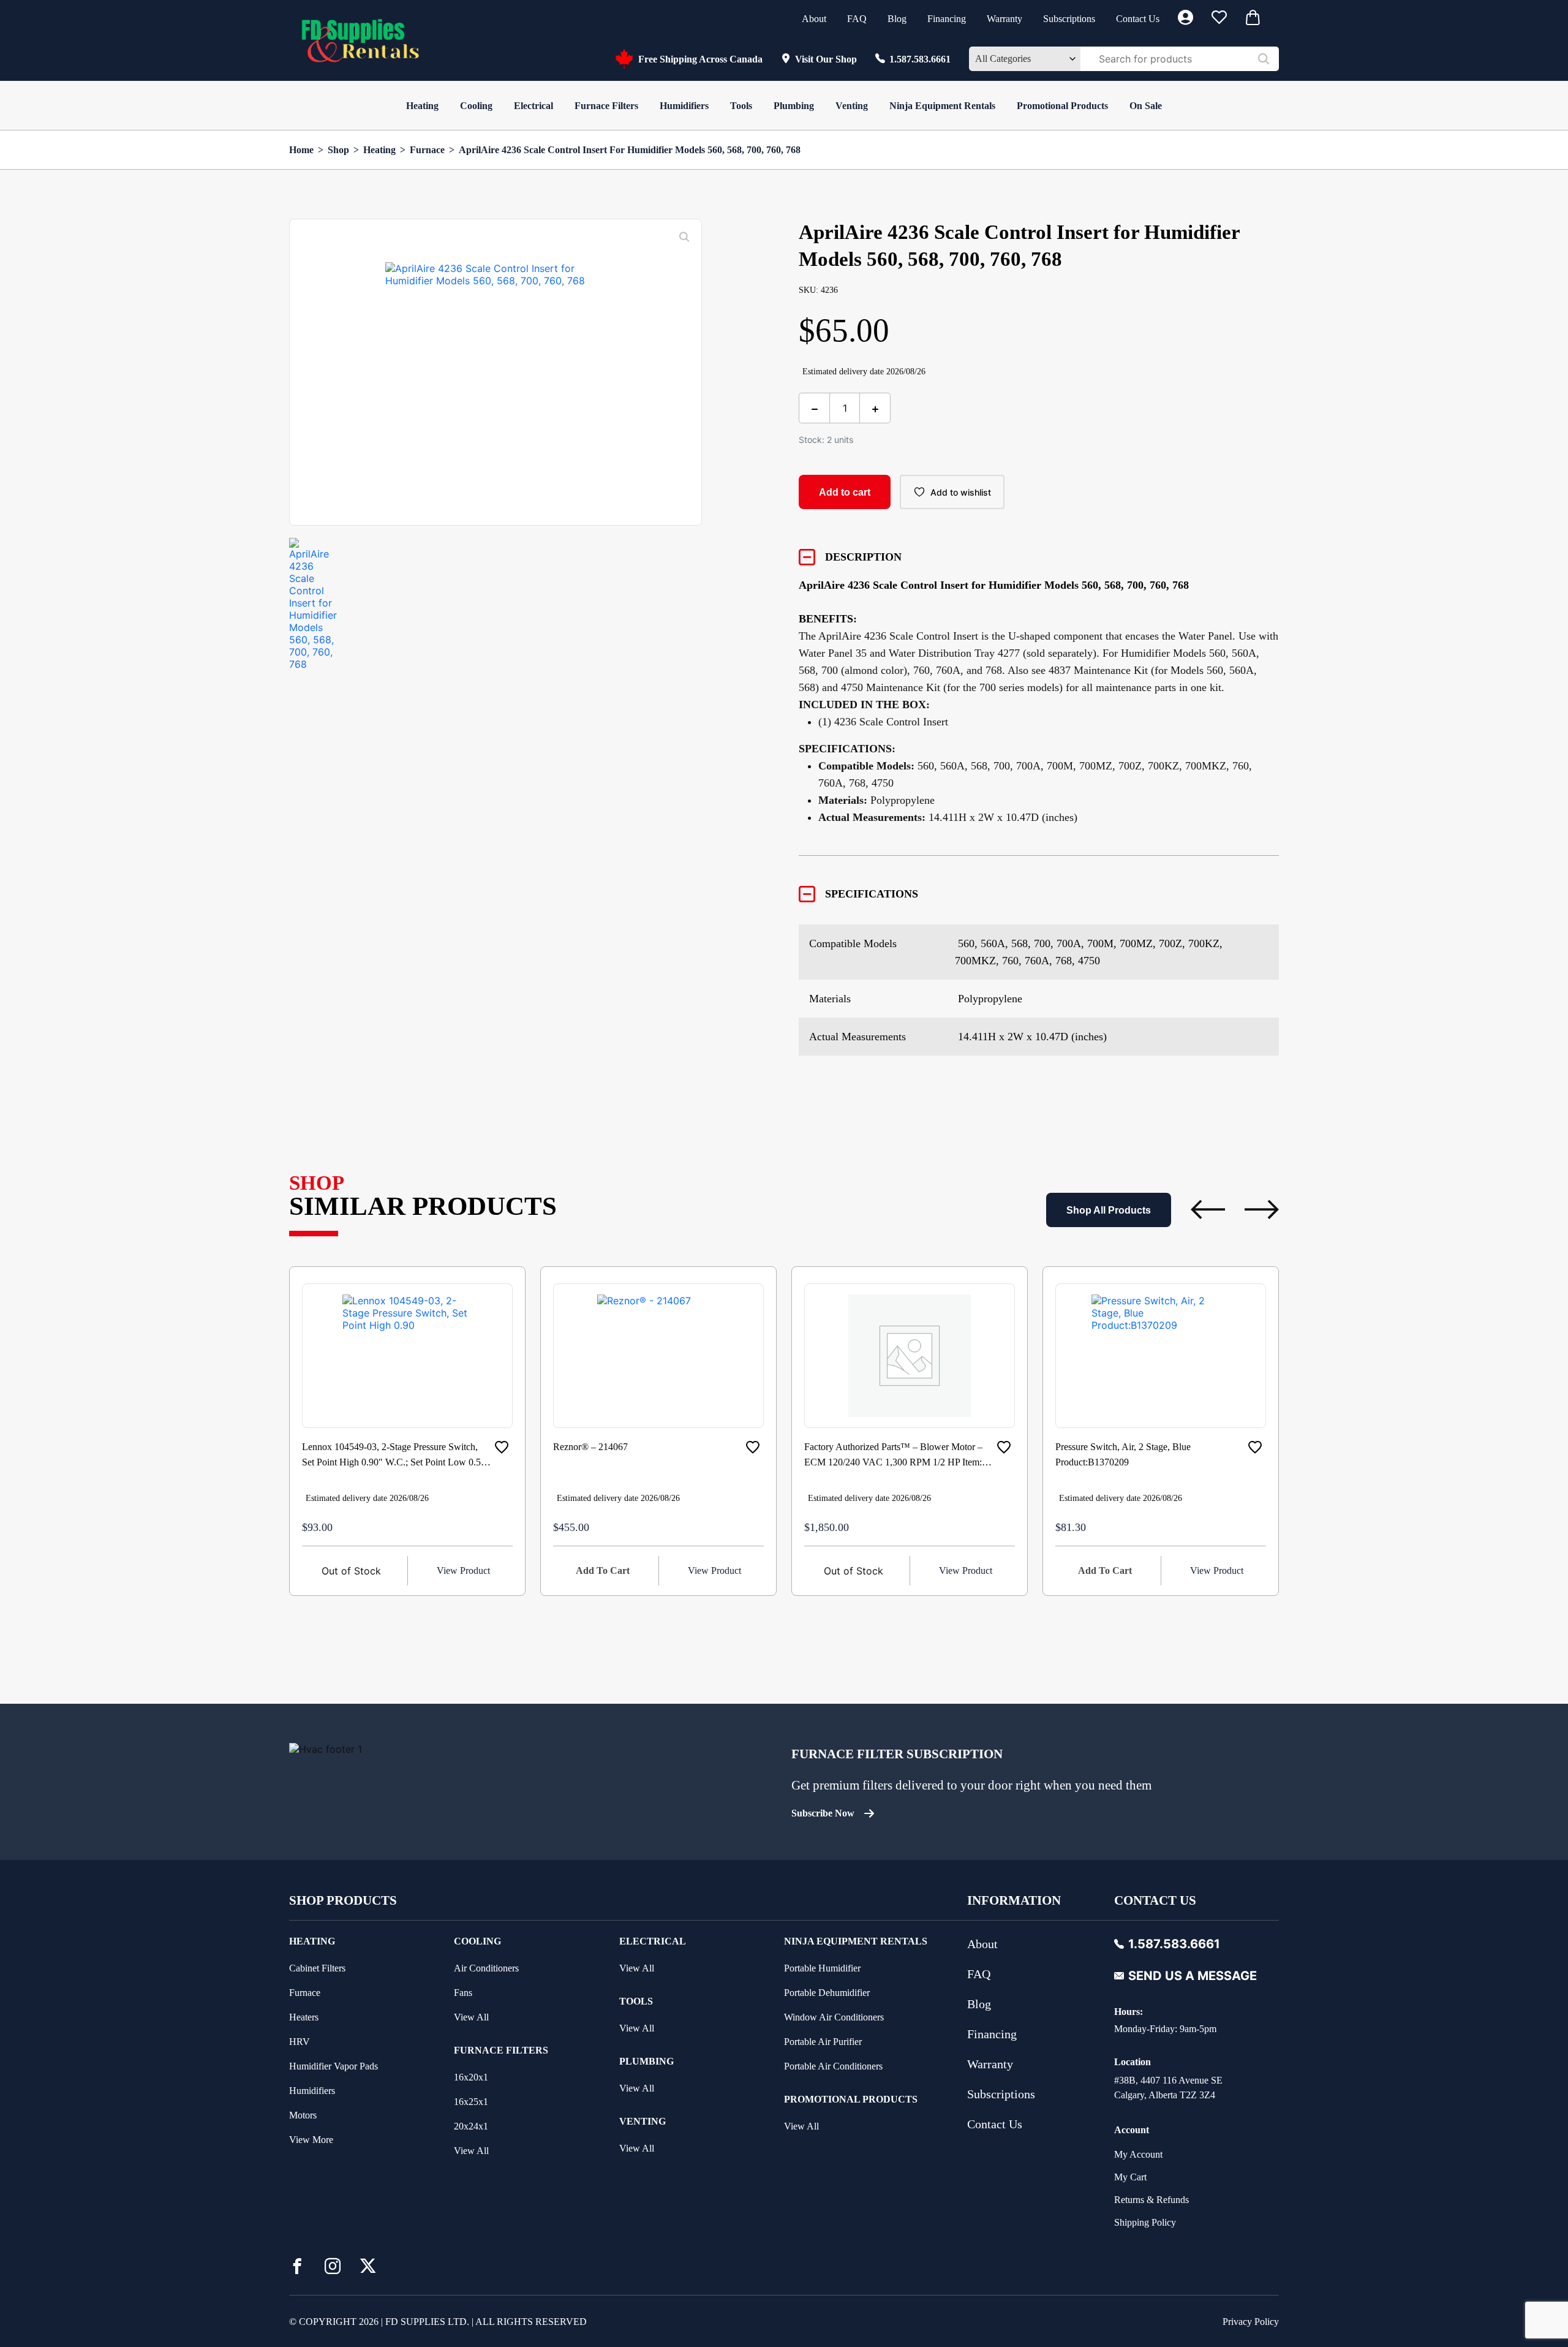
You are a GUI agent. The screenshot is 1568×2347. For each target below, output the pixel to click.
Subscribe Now (823, 1813)
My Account (1138, 2154)
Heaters (304, 2017)
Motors (303, 2115)
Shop (338, 150)
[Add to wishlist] (502, 1447)
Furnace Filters (606, 106)
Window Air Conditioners (834, 2017)
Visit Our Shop (826, 59)
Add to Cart (603, 1570)
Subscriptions (1069, 19)
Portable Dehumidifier (827, 1993)
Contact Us (1138, 19)
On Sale (1146, 106)
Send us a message (1193, 1976)
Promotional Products (1062, 106)
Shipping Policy (1145, 2222)
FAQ (857, 19)
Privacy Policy (1251, 2322)
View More (311, 2140)
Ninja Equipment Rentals (942, 106)
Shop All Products (1109, 1210)
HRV (300, 2042)
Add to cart (845, 492)
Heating (422, 106)
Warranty (1005, 19)
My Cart (1130, 2177)
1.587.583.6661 (920, 59)
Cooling (476, 106)
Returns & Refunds (1151, 2200)
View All (471, 2017)
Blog (897, 19)
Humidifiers (684, 106)
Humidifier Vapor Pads (334, 2066)
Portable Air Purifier (823, 2042)
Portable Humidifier (822, 1968)
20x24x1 (471, 2126)
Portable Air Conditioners (833, 2066)
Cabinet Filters (317, 1968)
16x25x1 (471, 2102)
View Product (463, 1570)
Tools (741, 106)
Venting (852, 106)
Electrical (533, 106)
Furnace (427, 150)
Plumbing (794, 106)
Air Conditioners (486, 1968)
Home (301, 150)
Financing (947, 19)
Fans (463, 1993)
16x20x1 (471, 2077)
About (814, 19)
